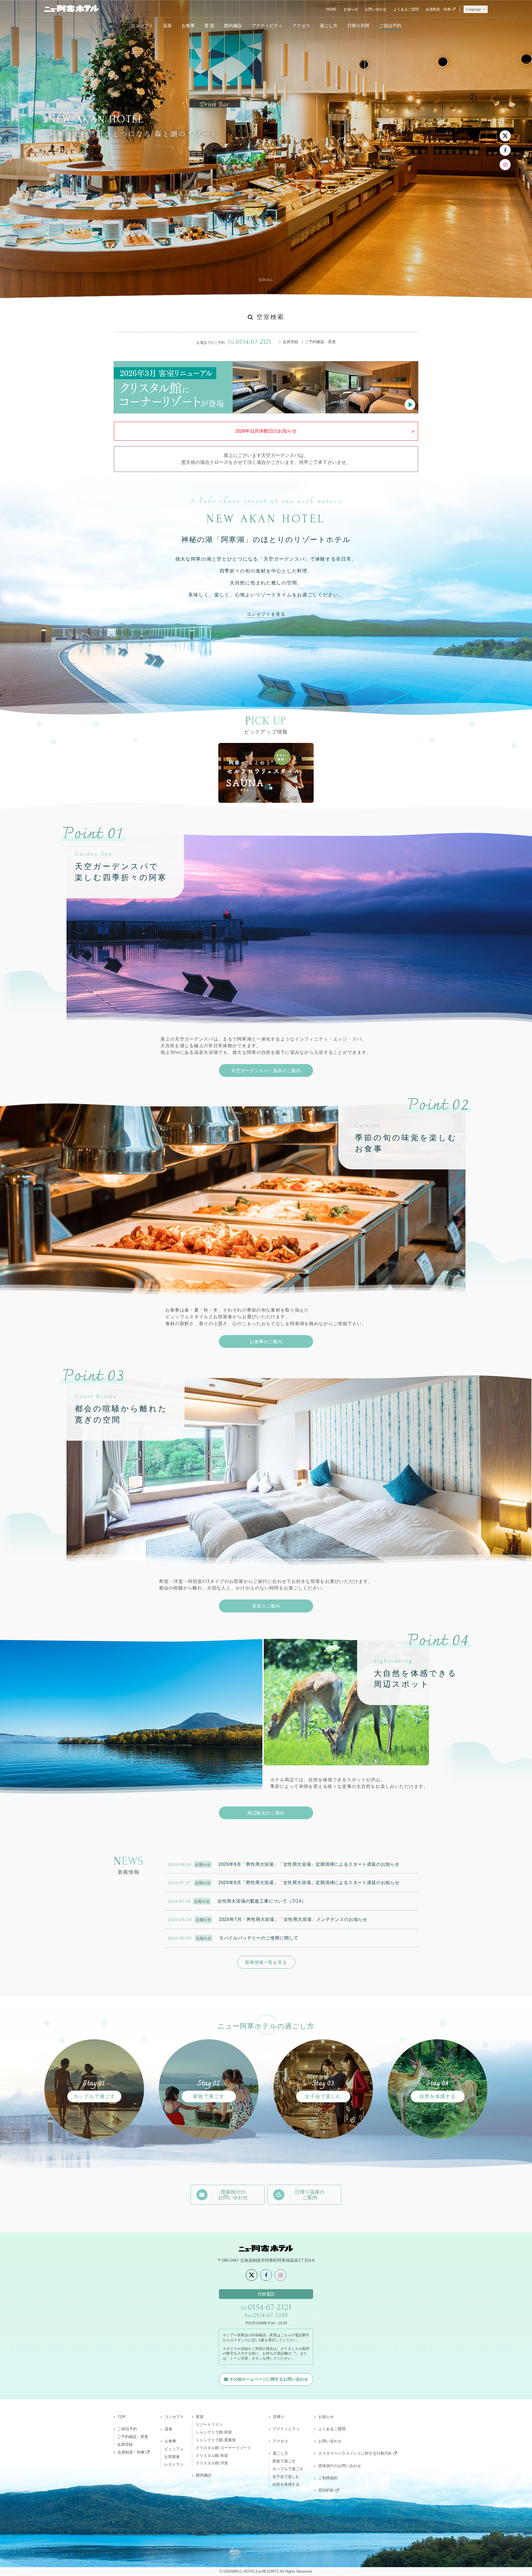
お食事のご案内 (266, 1341)
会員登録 (290, 342)
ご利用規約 (328, 2478)
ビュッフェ (174, 2449)
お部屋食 (172, 2457)
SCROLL (266, 280)
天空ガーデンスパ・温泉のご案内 (266, 1070)
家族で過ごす (284, 2461)
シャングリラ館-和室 (214, 2432)
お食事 (188, 25)
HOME (331, 9)
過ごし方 (329, 25)
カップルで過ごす (288, 2469)
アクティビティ (267, 25)
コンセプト (142, 25)
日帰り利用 (358, 25)
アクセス (301, 25)
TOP (122, 2417)
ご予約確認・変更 (320, 342)
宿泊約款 (326, 2490)
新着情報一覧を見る (266, 1962)
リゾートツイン (209, 2424)
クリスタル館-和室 (212, 2455)
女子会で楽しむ (286, 2477)
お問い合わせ (376, 9)
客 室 (209, 25)
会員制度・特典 (438, 9)
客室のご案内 (266, 1606)
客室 (200, 2417)
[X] (505, 136)
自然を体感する (286, 2484)
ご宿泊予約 (390, 25)
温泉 (167, 25)
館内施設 (233, 25)
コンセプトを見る (266, 614)
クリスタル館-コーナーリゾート (223, 2448)
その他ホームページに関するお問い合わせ (269, 2379)
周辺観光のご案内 (266, 1813)
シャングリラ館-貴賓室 (216, 2440)
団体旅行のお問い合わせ (340, 2466)
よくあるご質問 (406, 9)
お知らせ (351, 9)
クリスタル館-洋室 (212, 2463)
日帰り (278, 2417)
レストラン (174, 2464)
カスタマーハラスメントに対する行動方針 (355, 2453)
